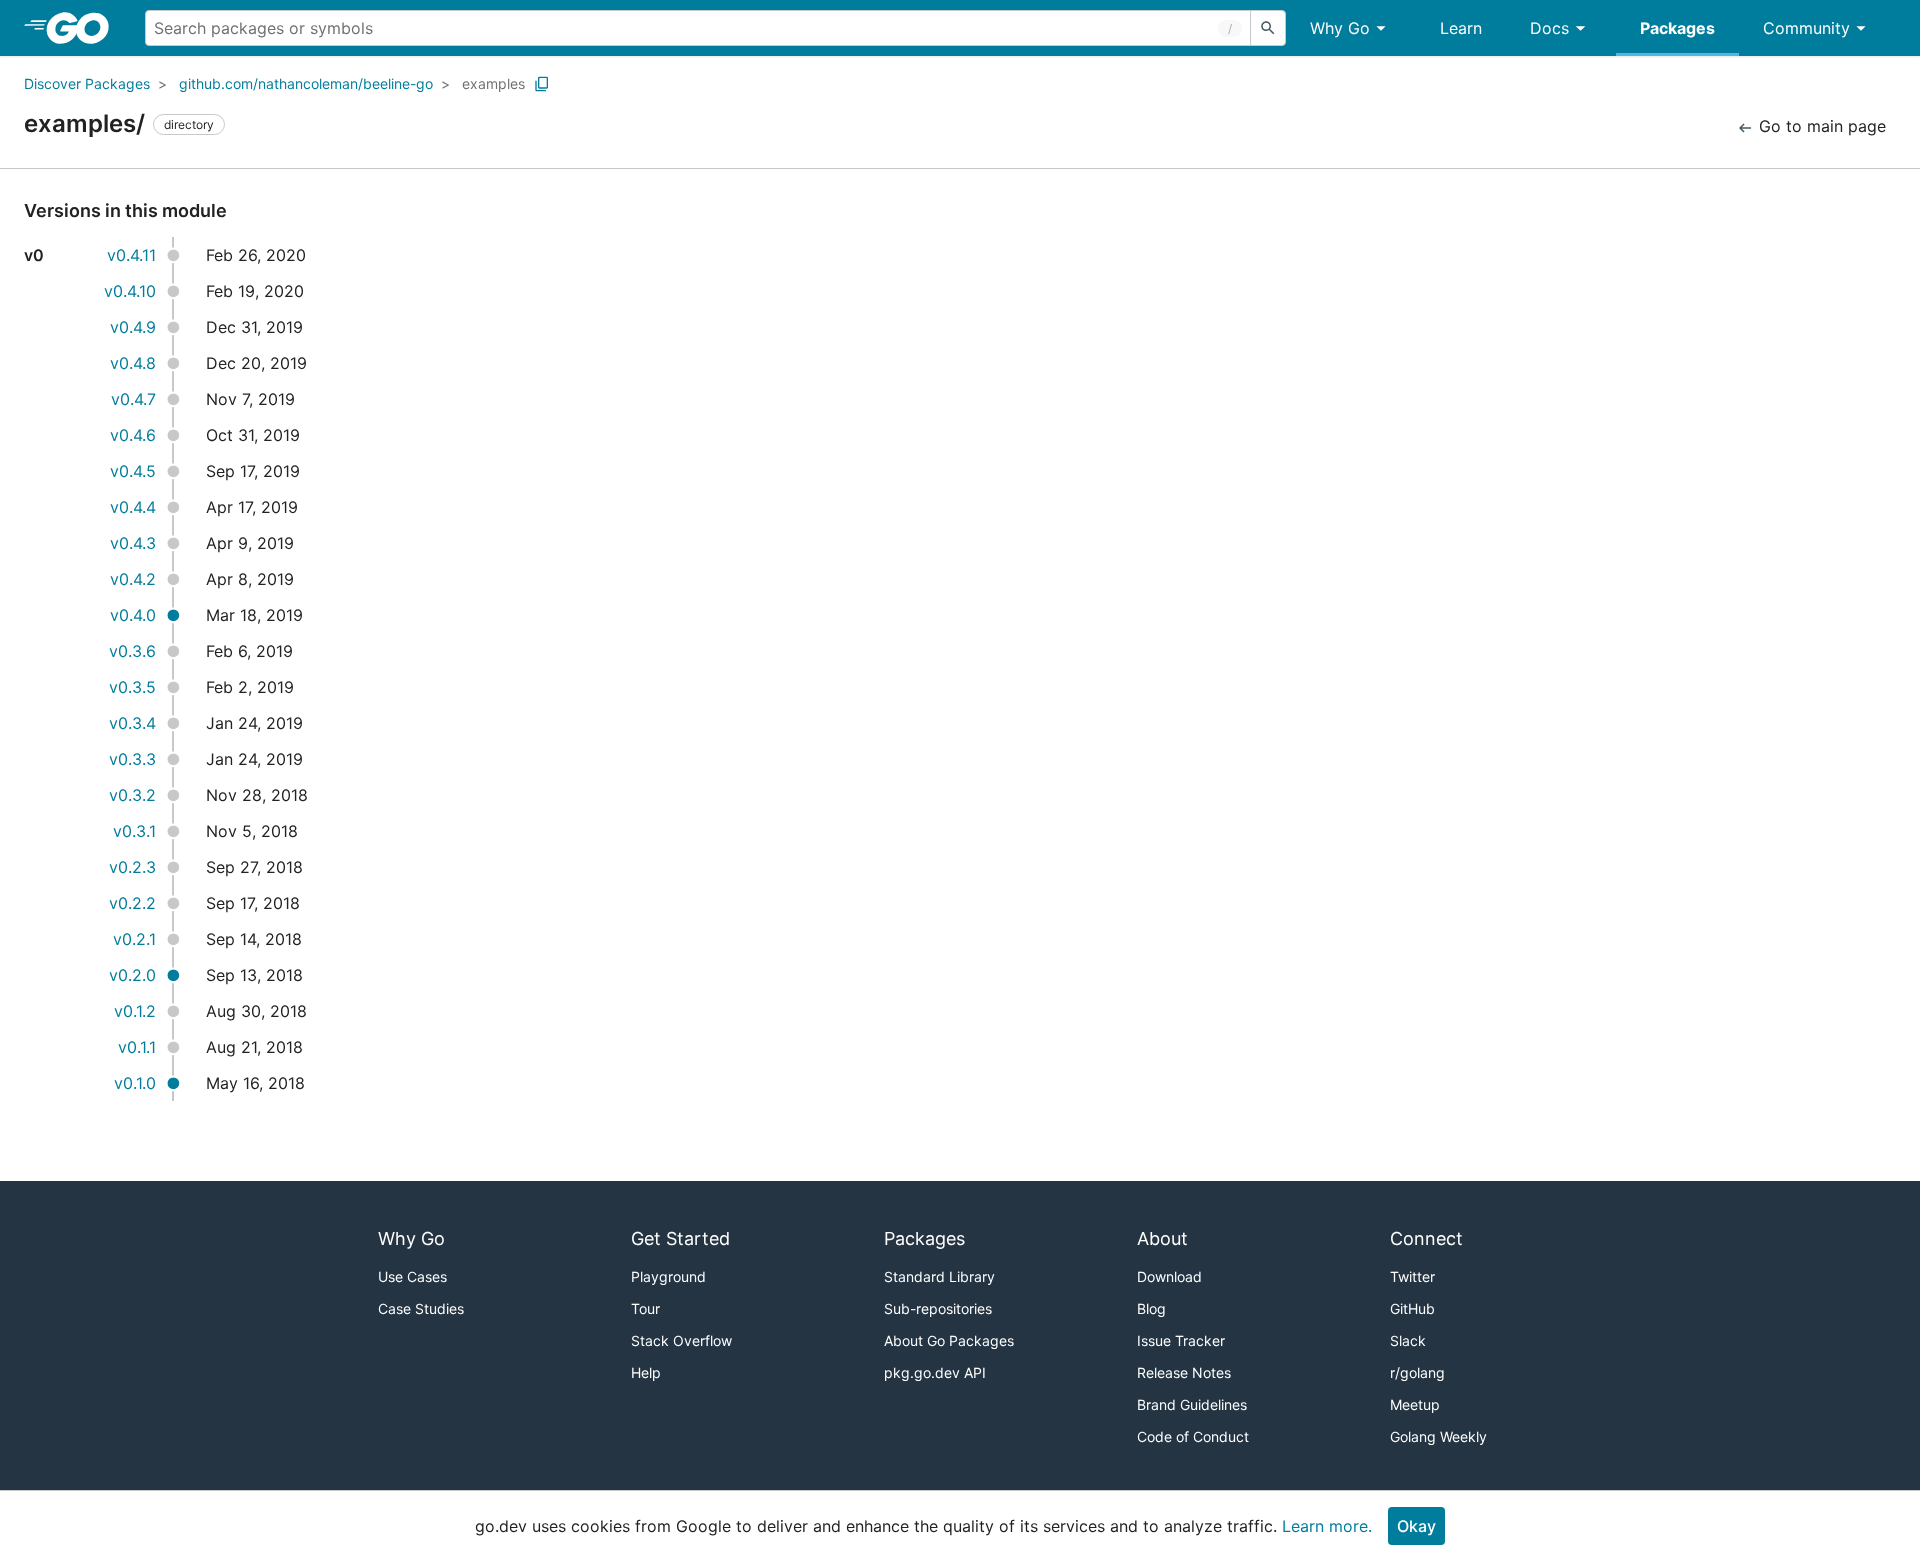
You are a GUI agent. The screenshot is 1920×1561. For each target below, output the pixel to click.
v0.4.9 (133, 327)
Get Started (680, 1238)
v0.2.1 (134, 939)
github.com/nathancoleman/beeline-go (306, 83)
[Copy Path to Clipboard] (542, 84)
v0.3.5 (132, 687)
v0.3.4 (132, 723)
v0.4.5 (133, 471)
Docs (1549, 28)
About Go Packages (949, 1340)
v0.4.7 (133, 399)
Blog (1151, 1308)
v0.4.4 (133, 507)
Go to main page (1820, 126)
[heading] (84, 28)
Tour (645, 1308)
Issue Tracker (1181, 1340)
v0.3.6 (132, 651)
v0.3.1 (134, 831)
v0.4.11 (131, 255)
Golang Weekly (1438, 1436)
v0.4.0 (133, 615)
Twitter (1412, 1276)
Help (646, 1372)
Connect (1426, 1238)
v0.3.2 (132, 795)
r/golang (1417, 1372)
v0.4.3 (133, 543)
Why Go (1340, 28)
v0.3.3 (132, 759)
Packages (1677, 28)
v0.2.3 (132, 867)
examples (493, 83)
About (1162, 1238)
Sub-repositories (938, 1308)
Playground (668, 1276)
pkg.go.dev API (935, 1372)
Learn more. (1327, 1526)
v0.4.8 (133, 363)
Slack (1408, 1340)
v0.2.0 (132, 975)
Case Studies (421, 1308)
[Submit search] (1268, 28)
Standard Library (939, 1276)
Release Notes (1184, 1372)
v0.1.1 (137, 1047)
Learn (1461, 28)
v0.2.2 (132, 903)
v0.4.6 (133, 435)
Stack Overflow (681, 1340)
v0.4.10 (130, 291)
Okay (1416, 1526)
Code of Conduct (1193, 1436)
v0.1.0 (135, 1083)
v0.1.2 (135, 1011)
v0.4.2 (133, 579)
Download (1169, 1276)
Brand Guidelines (1192, 1404)
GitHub (1412, 1308)
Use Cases (412, 1276)
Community (1806, 28)
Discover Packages (87, 83)
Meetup (1415, 1404)
